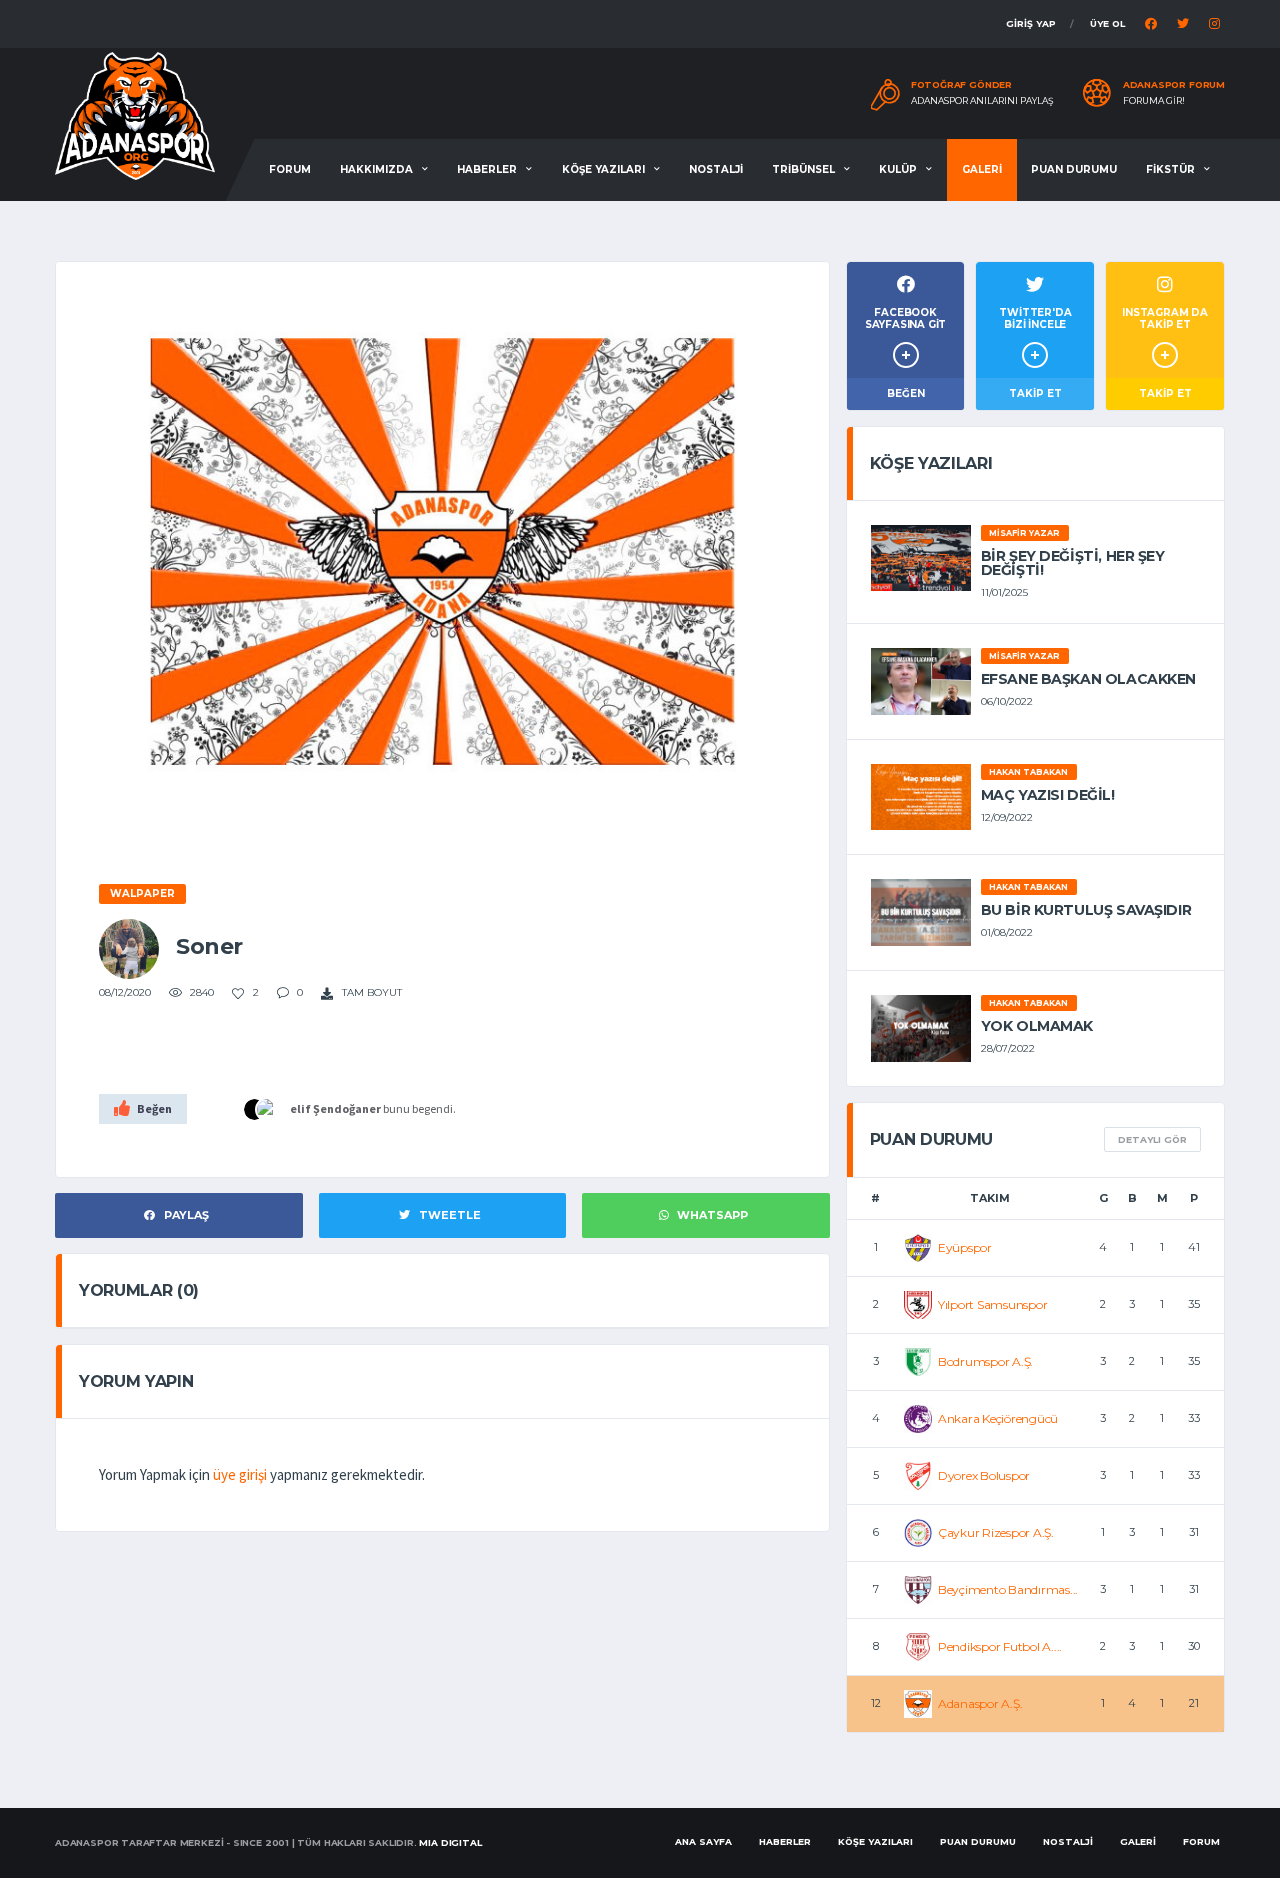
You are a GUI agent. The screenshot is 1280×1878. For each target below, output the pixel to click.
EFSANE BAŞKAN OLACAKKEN (1088, 679)
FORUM (290, 169)
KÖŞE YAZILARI (603, 169)
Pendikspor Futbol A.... (1000, 1646)
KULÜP (898, 169)
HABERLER (487, 169)
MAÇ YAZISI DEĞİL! (1048, 795)
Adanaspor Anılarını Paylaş (982, 101)
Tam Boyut (370, 992)
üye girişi (240, 1474)
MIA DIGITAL (450, 1842)
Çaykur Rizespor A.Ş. (996, 1532)
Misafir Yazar (1024, 533)
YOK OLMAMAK (1037, 1026)
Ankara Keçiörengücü (998, 1418)
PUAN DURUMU (1074, 169)
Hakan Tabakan (1028, 772)
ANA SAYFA (703, 1841)
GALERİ (982, 169)
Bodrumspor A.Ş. (985, 1361)
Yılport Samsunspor (993, 1304)
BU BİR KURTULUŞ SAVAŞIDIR (1086, 910)
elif (300, 1108)
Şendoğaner (347, 1108)
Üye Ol (1107, 23)
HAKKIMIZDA (376, 169)
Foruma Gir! (1154, 101)
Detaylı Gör (1152, 1139)
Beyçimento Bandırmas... (1008, 1589)
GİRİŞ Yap (1031, 23)
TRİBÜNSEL (803, 169)
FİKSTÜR (1170, 169)
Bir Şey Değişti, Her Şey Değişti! (1073, 563)
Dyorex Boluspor (984, 1475)
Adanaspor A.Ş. (980, 1703)
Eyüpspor (965, 1247)
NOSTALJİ (716, 169)
